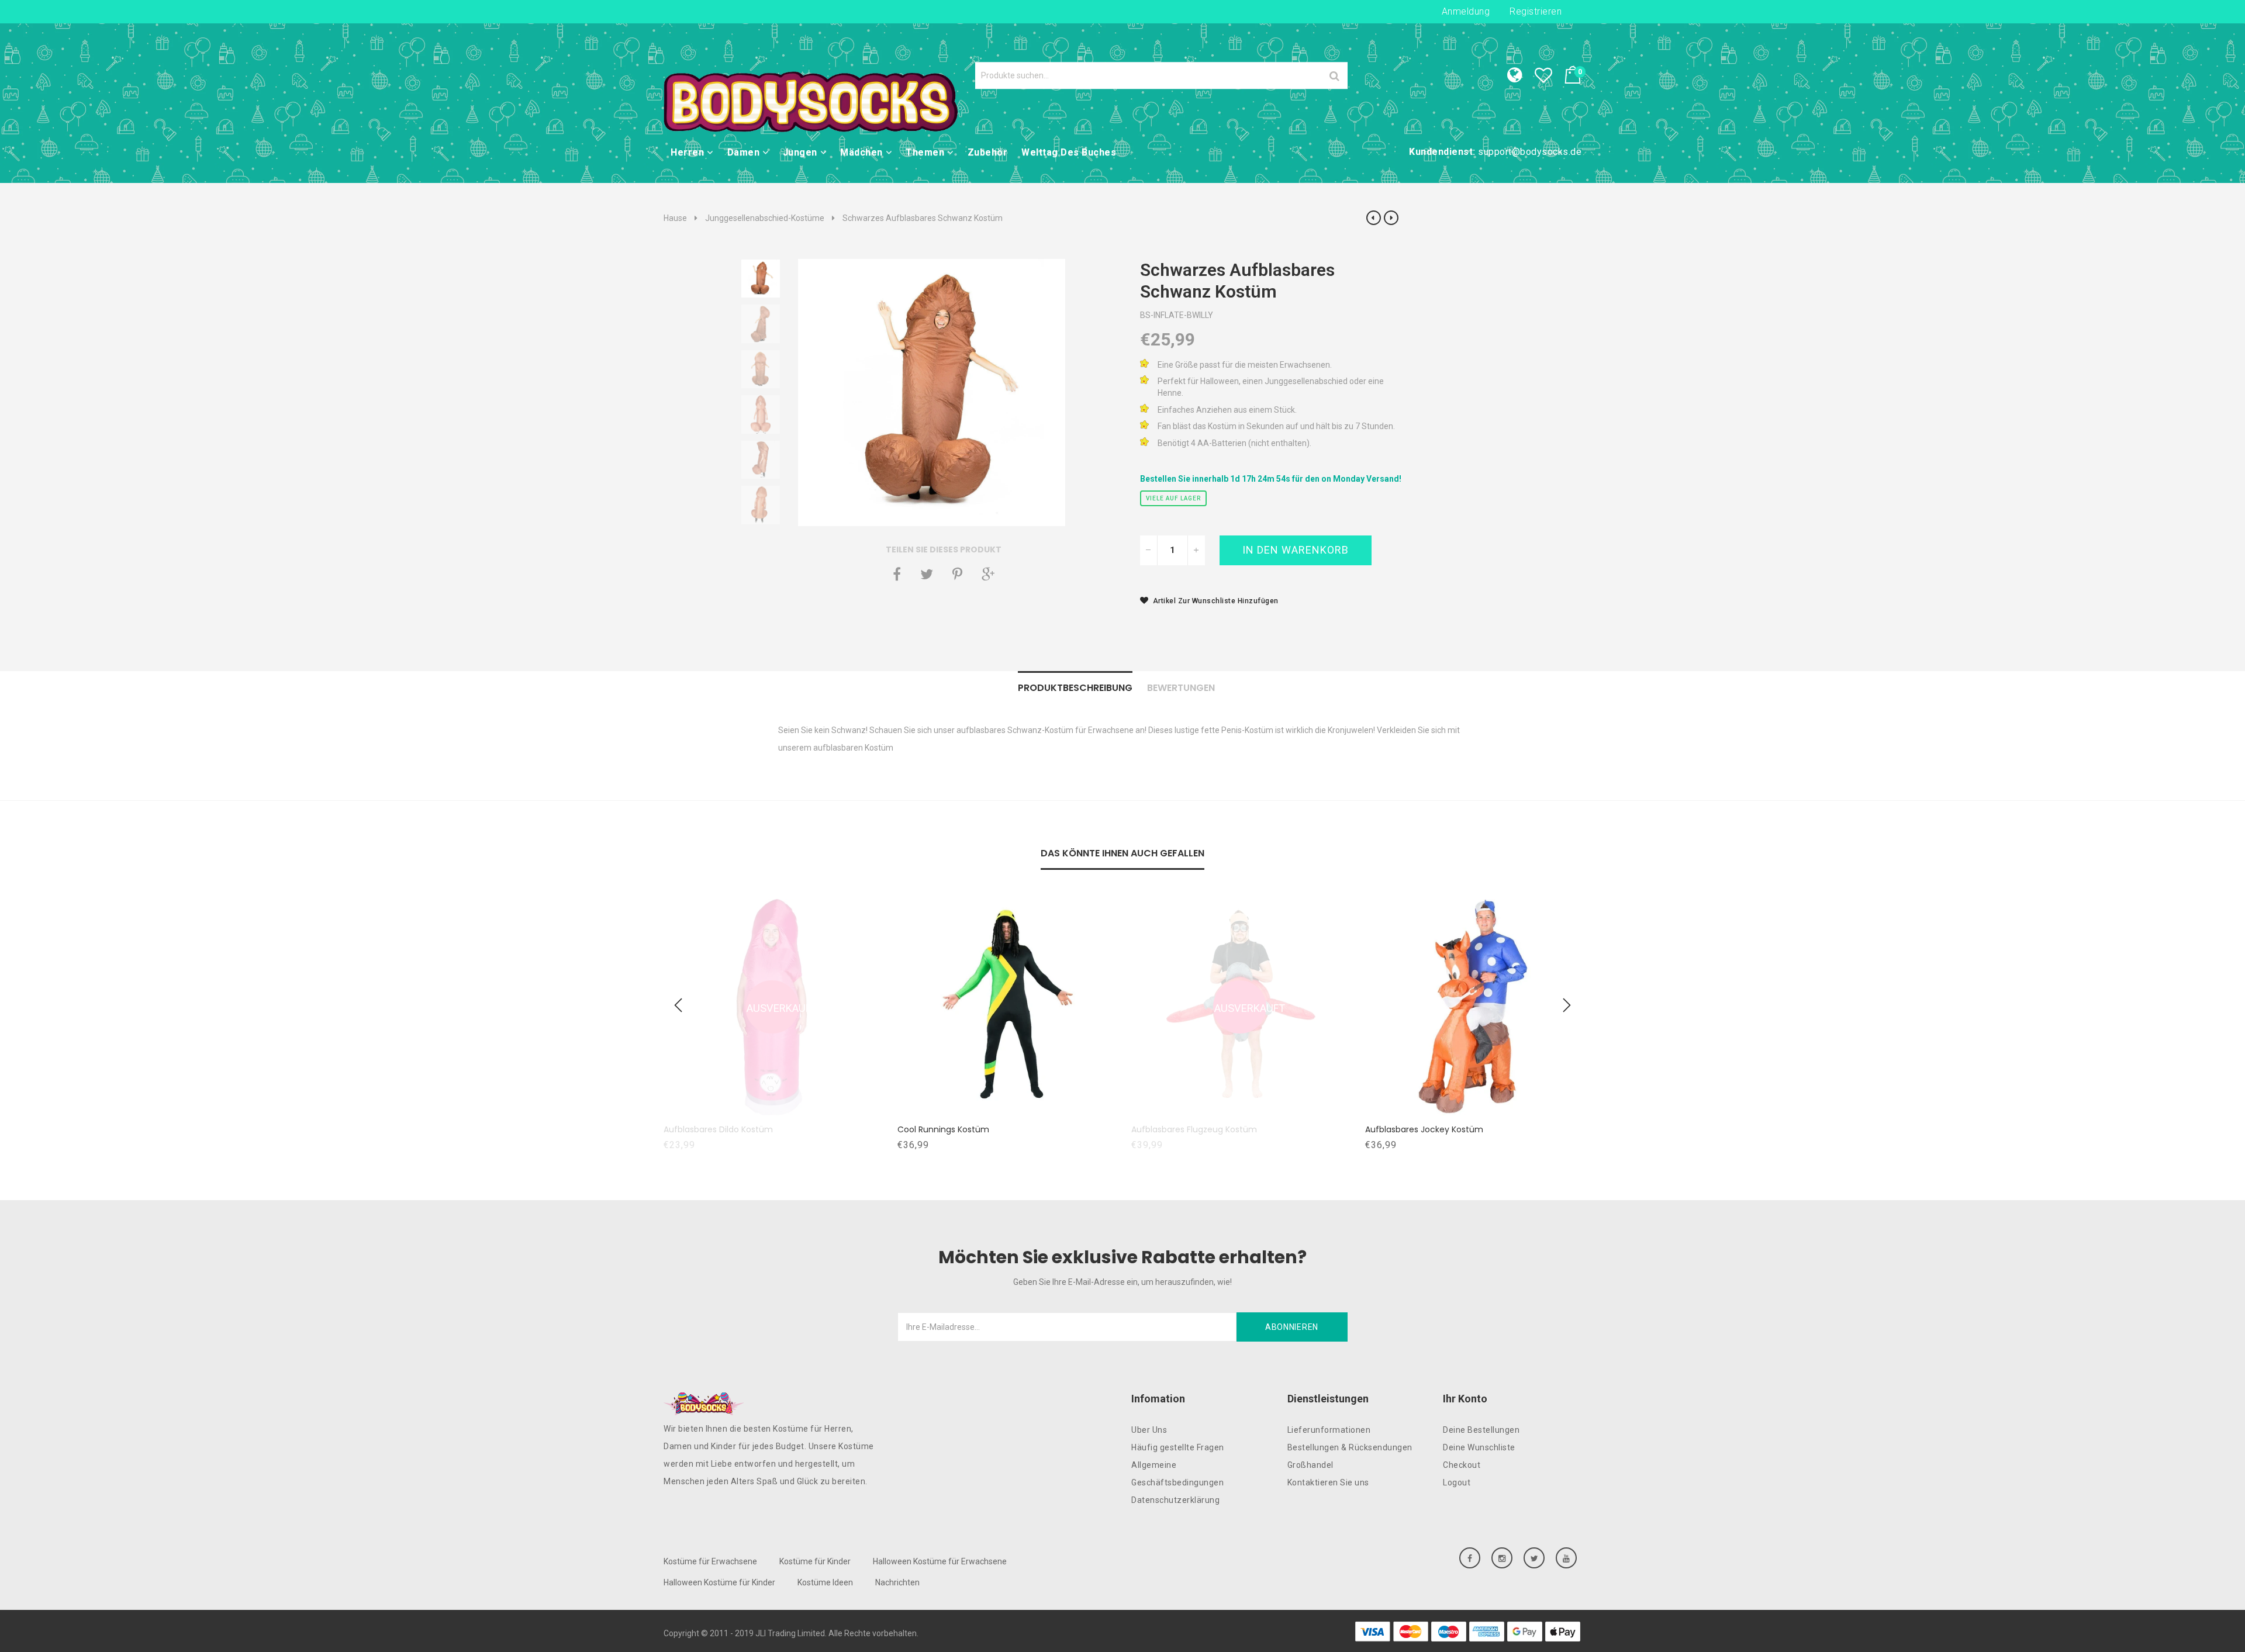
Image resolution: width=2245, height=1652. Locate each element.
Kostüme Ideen (825, 1582)
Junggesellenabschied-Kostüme (765, 218)
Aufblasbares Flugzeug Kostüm (1206, 1129)
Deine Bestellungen (1481, 1430)
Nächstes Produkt (1391, 218)
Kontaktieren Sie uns (1328, 1482)
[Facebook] (897, 574)
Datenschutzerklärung (1175, 1500)
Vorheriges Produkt (1374, 218)
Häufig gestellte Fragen (1178, 1447)
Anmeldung (1466, 11)
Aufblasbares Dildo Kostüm (730, 1129)
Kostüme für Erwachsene (710, 1561)
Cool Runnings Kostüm (955, 1129)
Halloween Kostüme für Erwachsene (940, 1561)
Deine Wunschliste (1479, 1447)
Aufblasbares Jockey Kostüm (1436, 1129)
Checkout (1462, 1465)
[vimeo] (957, 574)
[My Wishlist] (1549, 78)
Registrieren (1536, 11)
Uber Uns (1149, 1430)
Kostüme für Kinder (815, 1561)
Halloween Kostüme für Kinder (719, 1582)
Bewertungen (1181, 688)
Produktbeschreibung (1075, 688)
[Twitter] (927, 574)
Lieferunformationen (1329, 1430)
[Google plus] (988, 574)
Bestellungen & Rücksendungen (1350, 1447)
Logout (1457, 1482)
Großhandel (1310, 1465)
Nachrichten (897, 1582)
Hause (675, 218)
